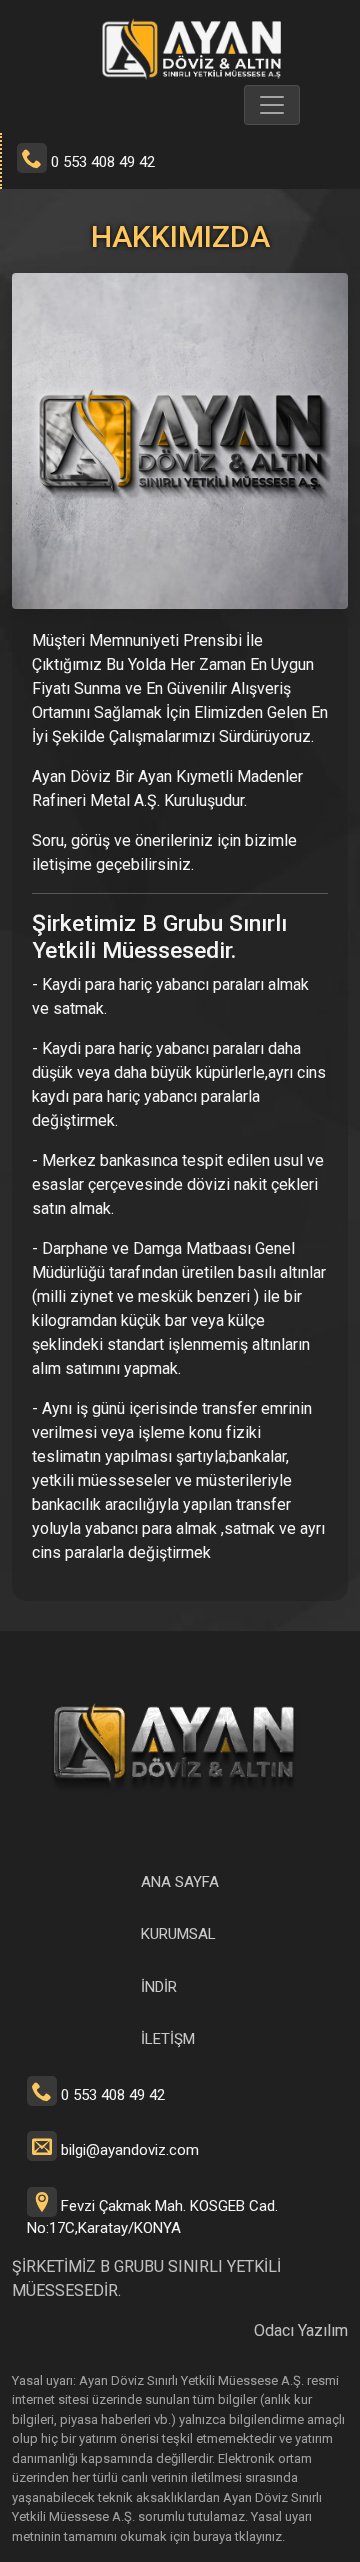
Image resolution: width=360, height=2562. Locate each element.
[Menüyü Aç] (272, 105)
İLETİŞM (168, 2039)
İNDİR (159, 1987)
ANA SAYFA (180, 1882)
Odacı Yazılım (301, 2330)
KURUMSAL (178, 1934)
